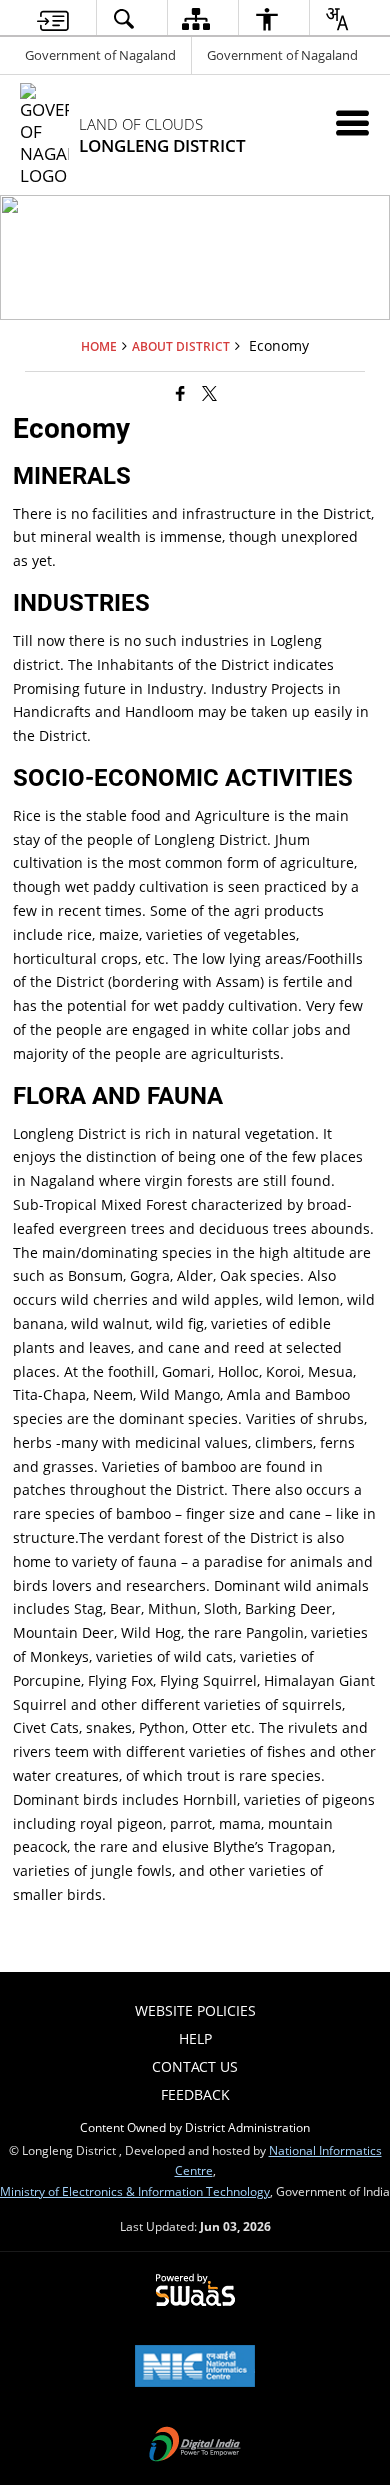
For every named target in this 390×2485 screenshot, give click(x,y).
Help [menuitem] (195, 2038)
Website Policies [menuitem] (195, 2010)
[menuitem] (53, 18)
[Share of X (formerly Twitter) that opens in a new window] (209, 392)
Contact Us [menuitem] (195, 2066)
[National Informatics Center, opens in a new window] (195, 2368)
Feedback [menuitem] (195, 2094)
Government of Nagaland (100, 55)
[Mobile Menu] (352, 122)
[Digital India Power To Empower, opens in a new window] (195, 2446)
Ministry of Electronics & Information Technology (135, 2191)
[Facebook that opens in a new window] (180, 392)
